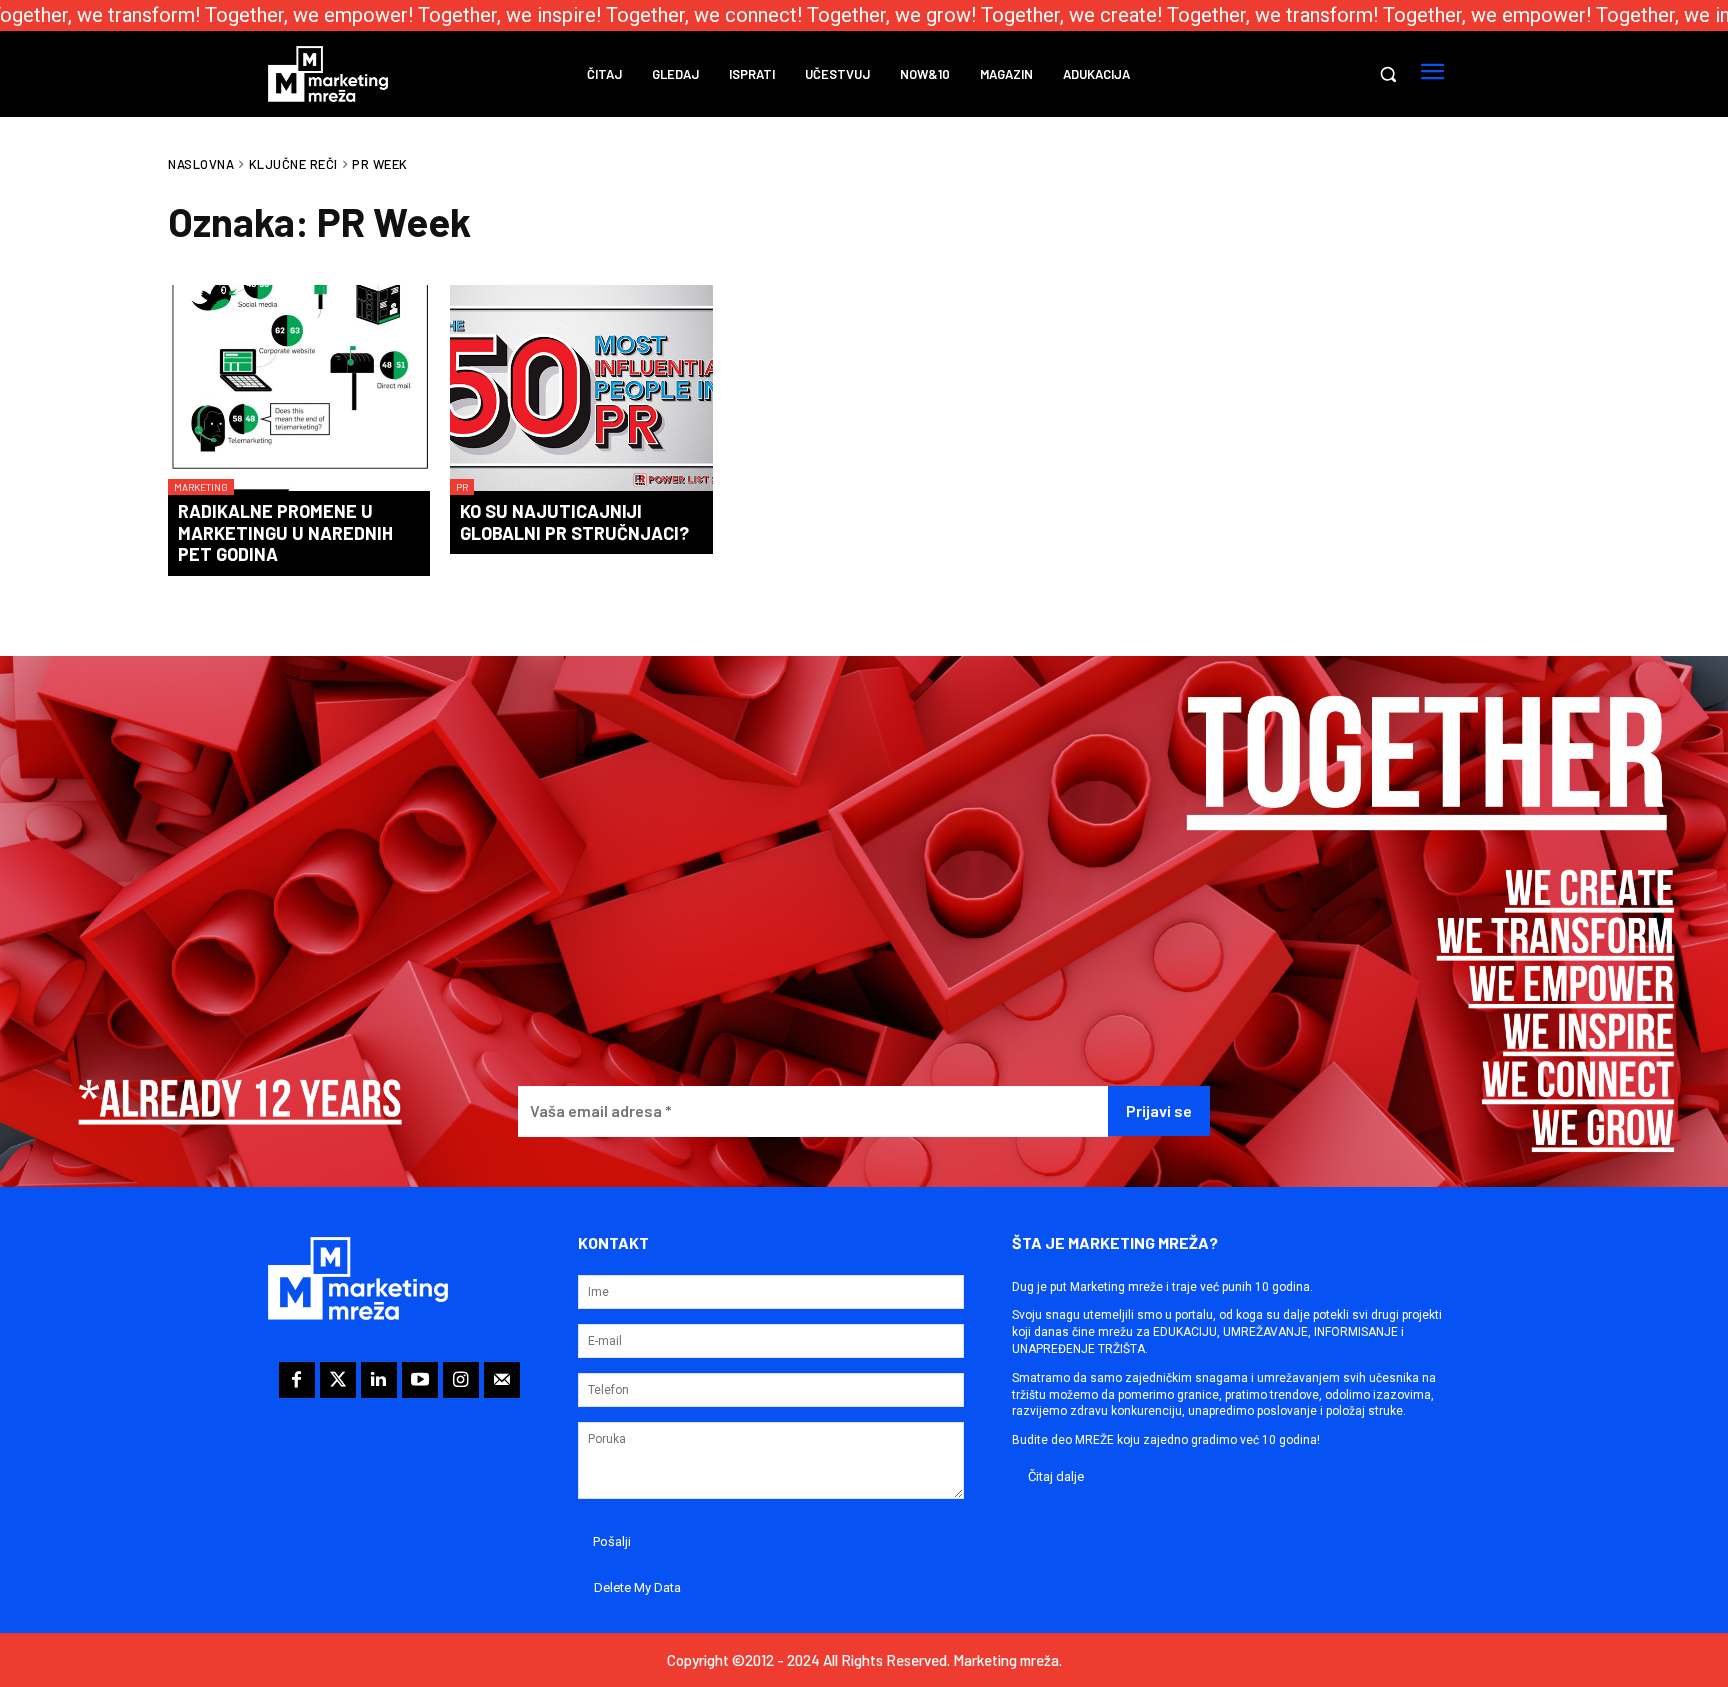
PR (462, 487)
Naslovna (201, 164)
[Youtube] (420, 1380)
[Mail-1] (502, 1380)
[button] (1388, 74)
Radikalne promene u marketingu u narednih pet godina (285, 532)
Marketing (201, 487)
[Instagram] (461, 1380)
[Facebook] (297, 1380)
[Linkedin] (379, 1380)
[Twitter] (338, 1380)
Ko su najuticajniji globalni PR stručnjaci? (574, 522)
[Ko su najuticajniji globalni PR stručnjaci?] (581, 390)
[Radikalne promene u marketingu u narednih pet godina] (299, 390)
